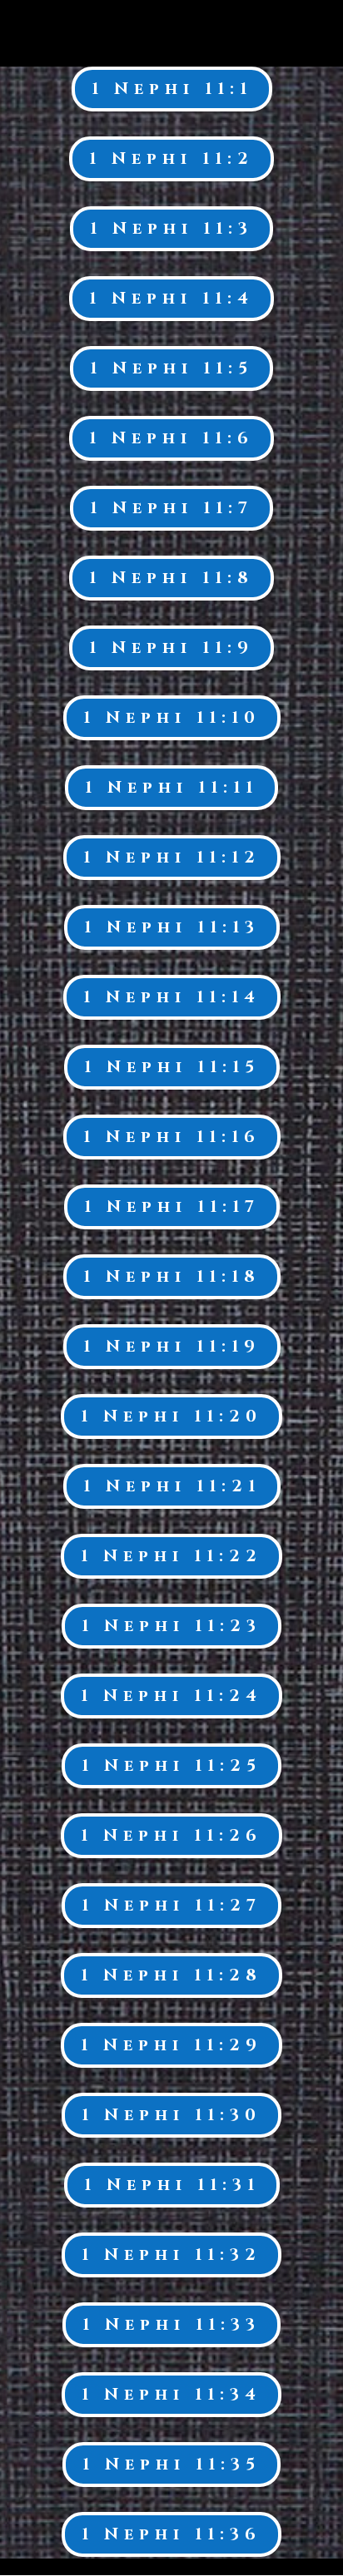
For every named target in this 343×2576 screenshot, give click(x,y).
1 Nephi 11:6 (171, 438)
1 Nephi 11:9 (171, 648)
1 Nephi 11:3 (171, 228)
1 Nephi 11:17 (172, 1206)
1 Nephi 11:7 (171, 508)
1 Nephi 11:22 (171, 1556)
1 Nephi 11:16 (172, 1137)
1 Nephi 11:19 (172, 1346)
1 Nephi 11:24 (171, 1696)
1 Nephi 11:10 (172, 717)
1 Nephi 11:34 (171, 2394)
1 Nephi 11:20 (171, 1416)
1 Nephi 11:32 (171, 2255)
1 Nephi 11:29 (171, 2045)
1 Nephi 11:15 (172, 1067)
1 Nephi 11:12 (172, 857)
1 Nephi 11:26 (171, 1835)
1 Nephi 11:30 (171, 2115)
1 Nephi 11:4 (171, 298)
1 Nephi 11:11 (171, 787)
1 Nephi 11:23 (171, 1626)
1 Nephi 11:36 (171, 2534)
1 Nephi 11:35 (171, 2464)
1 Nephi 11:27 (171, 1905)
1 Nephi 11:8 (171, 578)
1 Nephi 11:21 (172, 1486)
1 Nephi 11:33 (171, 2324)
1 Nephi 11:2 (171, 158)
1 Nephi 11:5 (171, 368)
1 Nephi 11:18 (172, 1276)
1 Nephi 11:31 (172, 2185)
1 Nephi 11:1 (172, 89)
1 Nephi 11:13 (172, 927)
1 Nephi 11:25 (171, 1765)
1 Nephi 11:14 (172, 997)
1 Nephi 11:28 (171, 1975)
